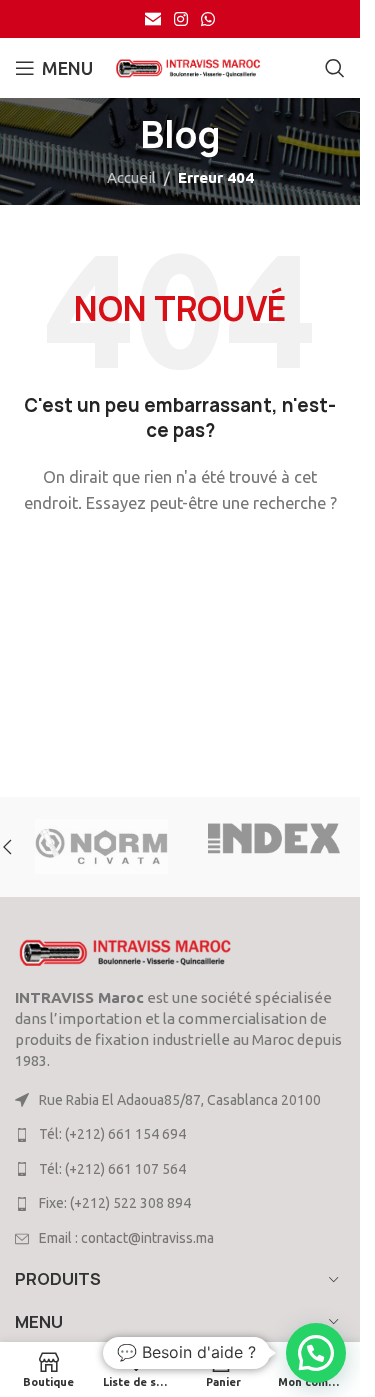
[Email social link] (152, 19)
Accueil (131, 177)
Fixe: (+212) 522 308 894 (115, 1203)
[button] (316, 1353)
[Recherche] (335, 68)
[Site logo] (188, 66)
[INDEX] (274, 847)
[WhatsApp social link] (208, 19)
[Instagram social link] (180, 19)
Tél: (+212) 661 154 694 (112, 1134)
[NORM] (101, 847)
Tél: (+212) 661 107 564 (112, 1169)
